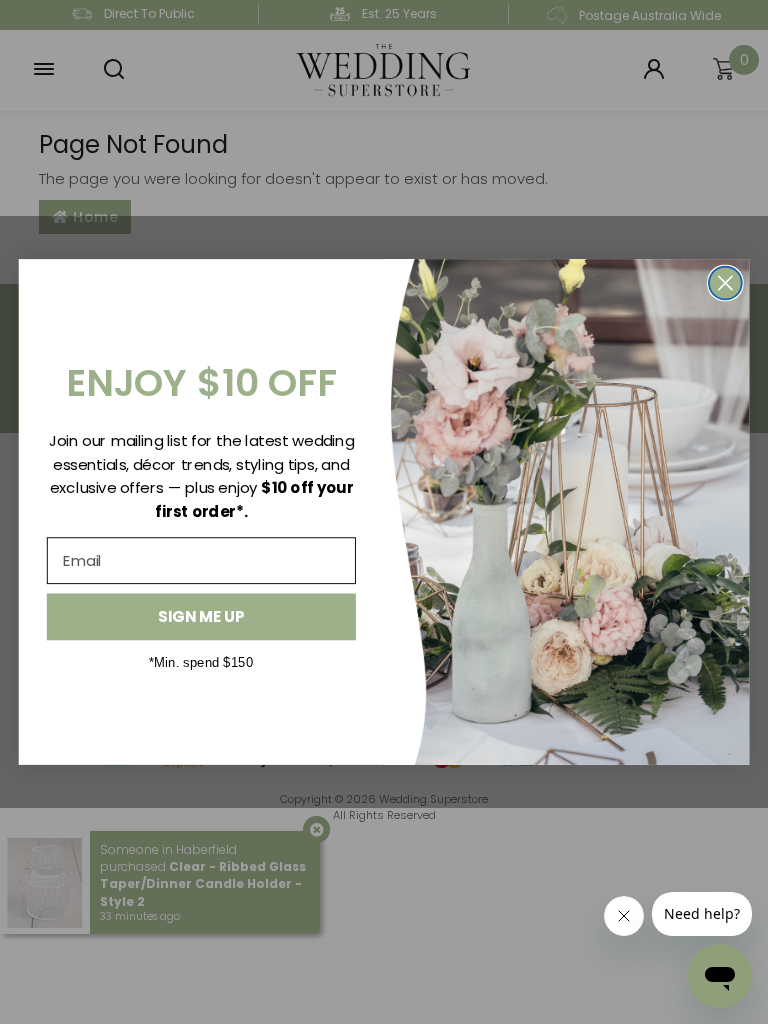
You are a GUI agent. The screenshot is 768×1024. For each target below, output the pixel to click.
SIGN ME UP (201, 617)
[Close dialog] (725, 283)
